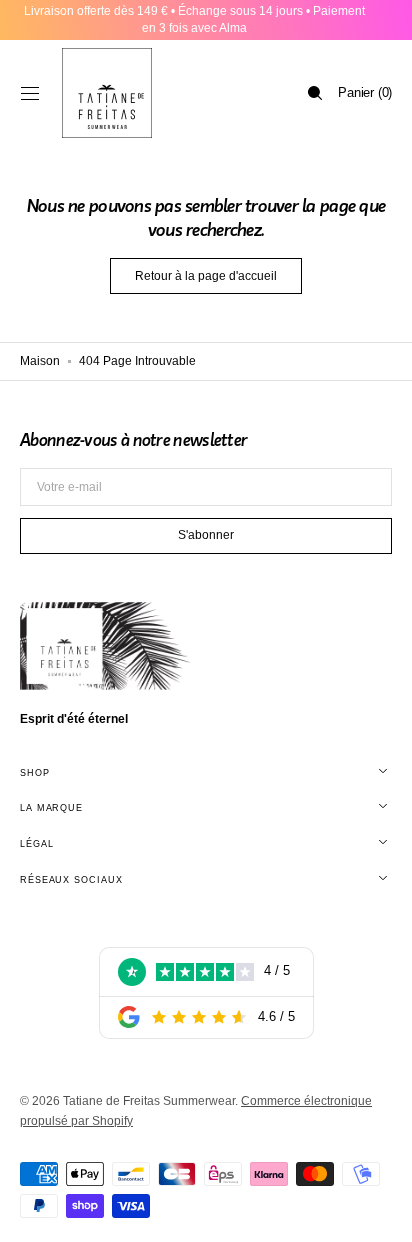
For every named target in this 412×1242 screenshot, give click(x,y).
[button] (30, 93)
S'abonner (206, 535)
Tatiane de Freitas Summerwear (149, 1101)
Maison (40, 361)
